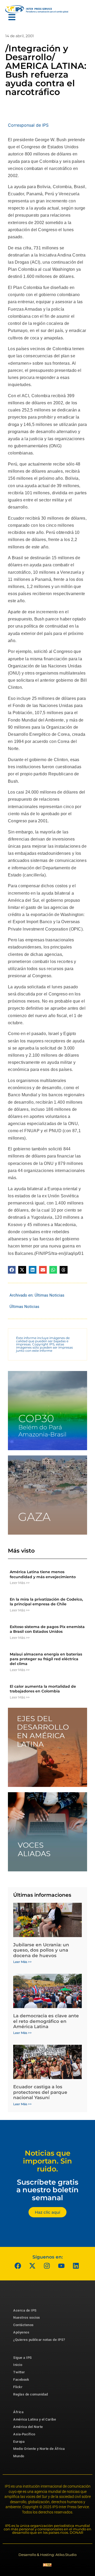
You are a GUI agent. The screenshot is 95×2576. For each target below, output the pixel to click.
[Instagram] (47, 2266)
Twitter (19, 2372)
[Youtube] (61, 2266)
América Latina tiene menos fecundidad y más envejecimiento (43, 1574)
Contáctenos (23, 2325)
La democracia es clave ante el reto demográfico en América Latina (46, 2021)
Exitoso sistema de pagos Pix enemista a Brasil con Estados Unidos (47, 1629)
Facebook (21, 2380)
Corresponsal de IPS (28, 125)
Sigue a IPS (23, 2358)
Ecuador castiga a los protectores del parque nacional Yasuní (40, 2092)
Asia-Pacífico (24, 2434)
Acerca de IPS (25, 2310)
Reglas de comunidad (31, 2394)
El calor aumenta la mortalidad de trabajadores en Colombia (43, 1689)
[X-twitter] (32, 2266)
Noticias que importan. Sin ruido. (47, 2161)
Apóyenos (21, 2332)
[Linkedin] (76, 2266)
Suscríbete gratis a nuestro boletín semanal (47, 2190)
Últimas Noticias (49, 1295)
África (18, 2412)
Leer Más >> (20, 1583)
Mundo (19, 2456)
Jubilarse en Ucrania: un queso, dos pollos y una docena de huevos (41, 1950)
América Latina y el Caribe (35, 2419)
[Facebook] (18, 2266)
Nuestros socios (27, 2318)
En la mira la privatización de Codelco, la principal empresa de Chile (46, 1602)
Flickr (18, 2387)
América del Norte (28, 2427)
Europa (19, 2442)
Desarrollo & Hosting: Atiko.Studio (47, 2555)
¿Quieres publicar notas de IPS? (39, 2340)
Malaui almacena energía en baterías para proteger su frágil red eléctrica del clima (46, 1659)
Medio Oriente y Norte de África (39, 2449)
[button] (12, 1270)
